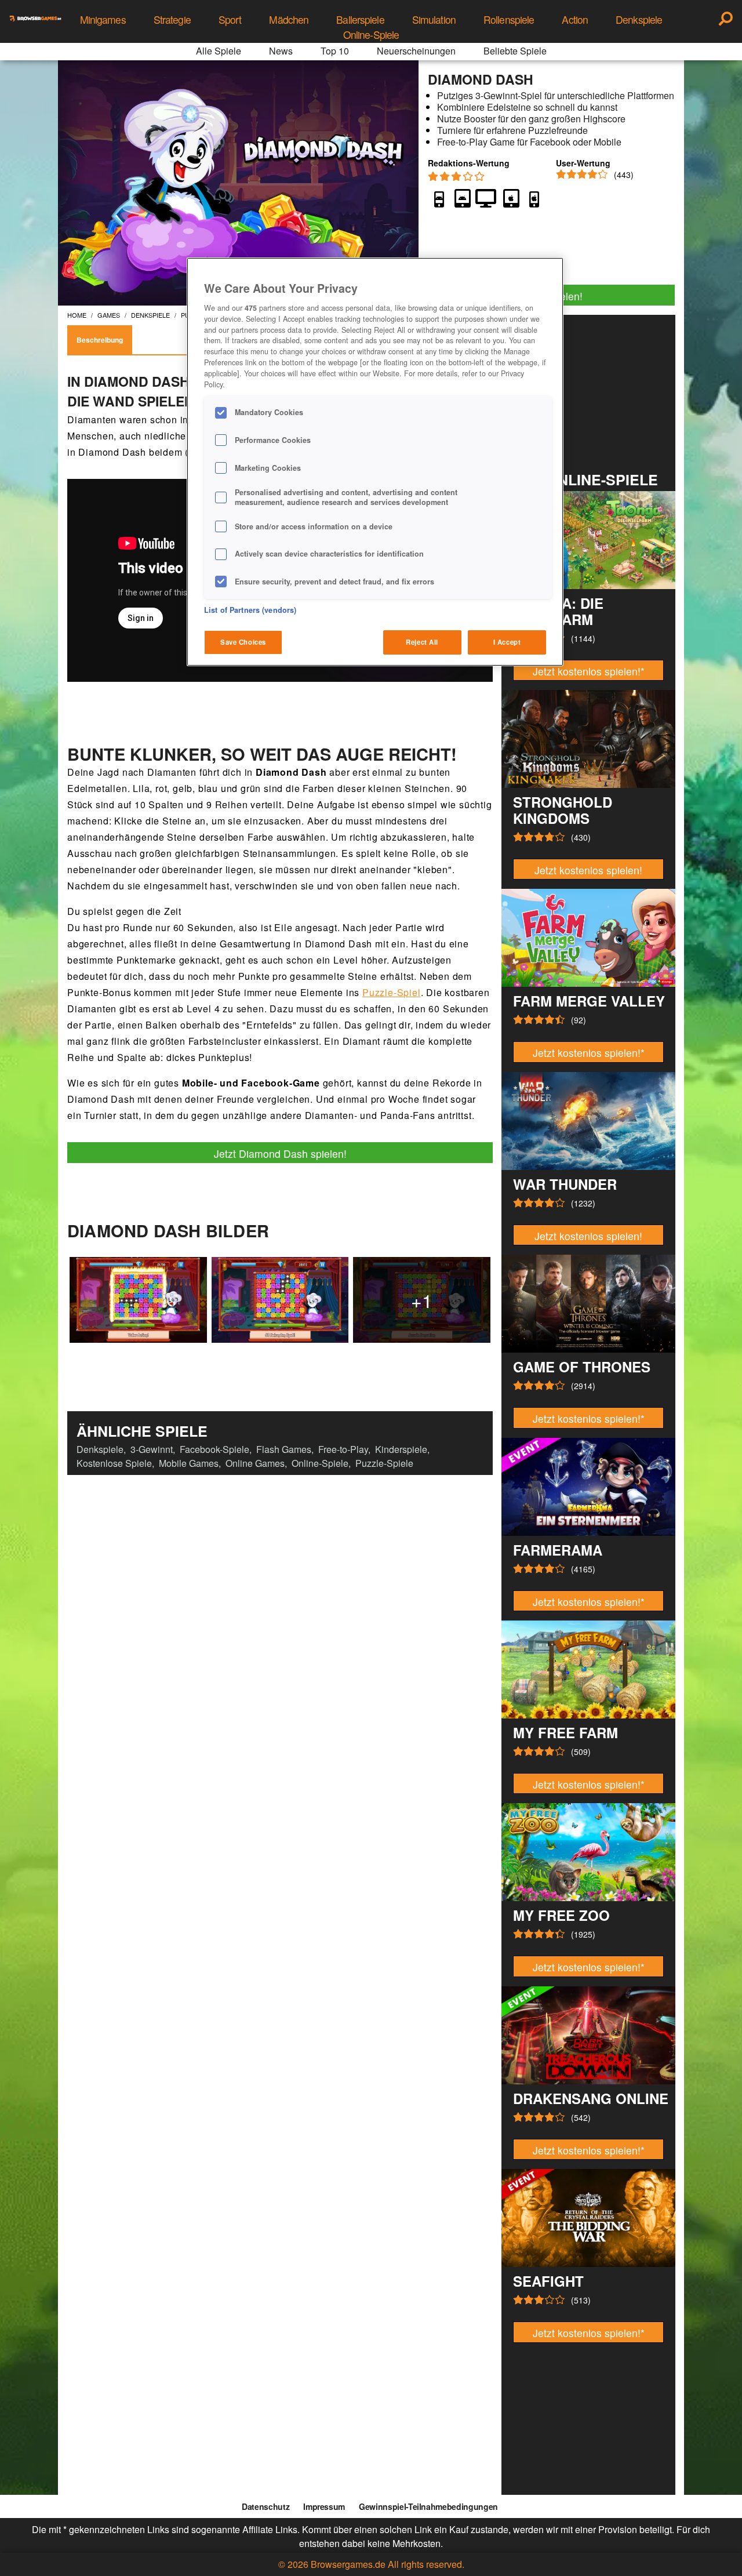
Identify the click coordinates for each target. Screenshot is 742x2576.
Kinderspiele (401, 1449)
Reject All (422, 642)
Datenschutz (265, 2506)
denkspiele (150, 315)
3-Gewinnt (152, 1449)
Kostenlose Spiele (114, 1463)
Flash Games (284, 1449)
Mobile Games (189, 1463)
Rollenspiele (509, 19)
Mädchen (289, 19)
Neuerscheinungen (416, 51)
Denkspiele (639, 19)
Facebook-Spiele (214, 1449)
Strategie (172, 19)
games (109, 315)
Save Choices (243, 642)
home (77, 315)
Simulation (434, 19)
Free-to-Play (343, 1449)
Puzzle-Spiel (392, 992)
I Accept (507, 642)
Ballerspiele (360, 19)
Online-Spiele (371, 34)
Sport (230, 19)
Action (575, 19)
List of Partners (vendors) (250, 610)
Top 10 (335, 51)
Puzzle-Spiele (384, 1463)
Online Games (255, 1463)
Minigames (103, 19)
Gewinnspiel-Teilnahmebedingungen (428, 2506)
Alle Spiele (219, 51)
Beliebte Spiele (515, 51)
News (281, 51)
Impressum (324, 2506)
